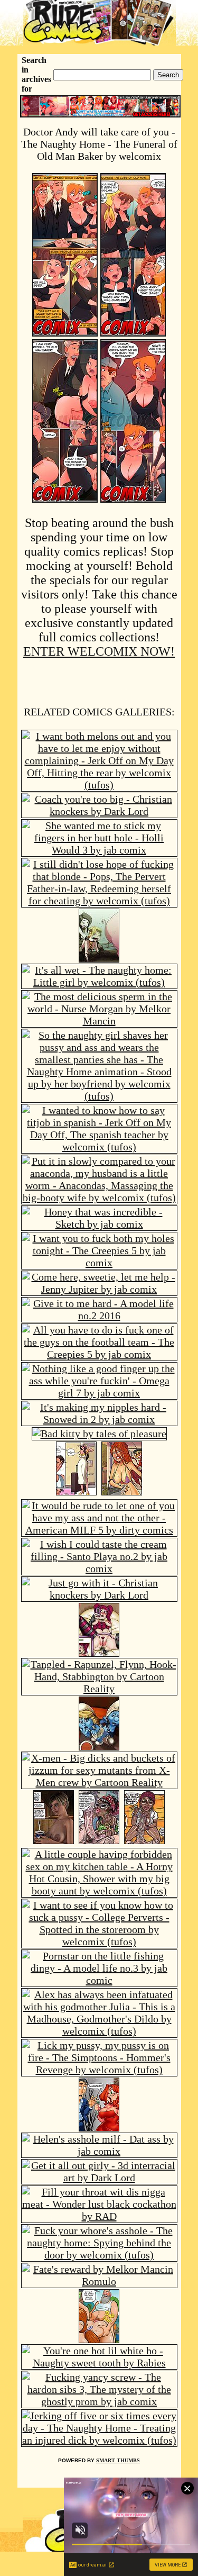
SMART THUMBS (118, 2460)
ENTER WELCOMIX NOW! (99, 651)
